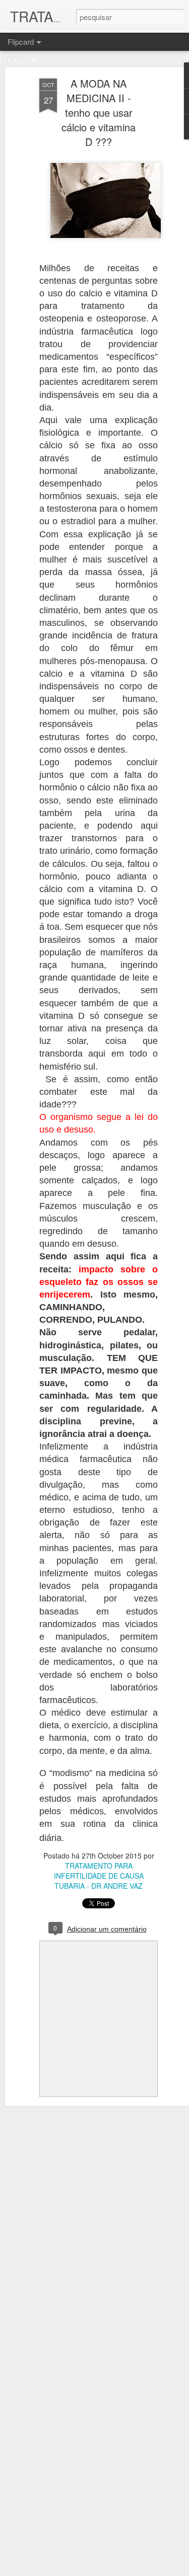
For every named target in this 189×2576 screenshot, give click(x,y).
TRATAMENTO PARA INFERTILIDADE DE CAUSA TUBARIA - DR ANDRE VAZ (99, 1876)
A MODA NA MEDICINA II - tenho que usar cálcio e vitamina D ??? (99, 112)
